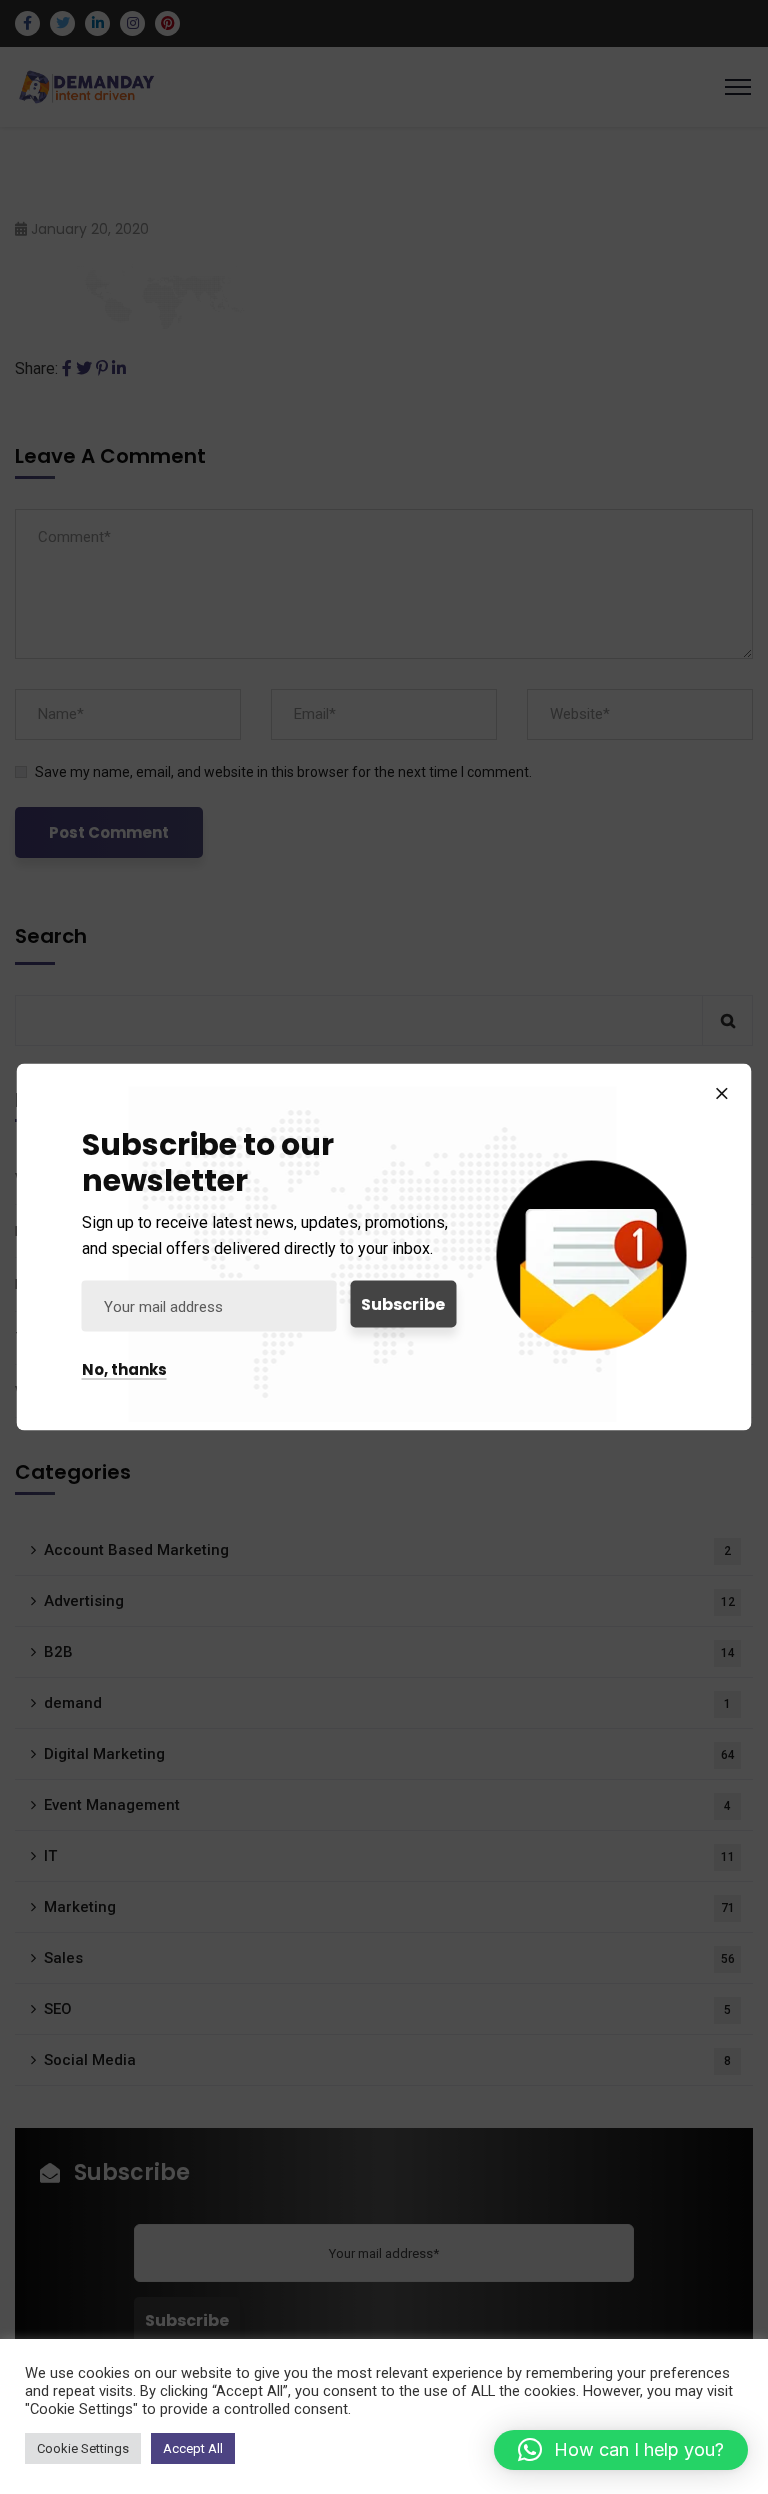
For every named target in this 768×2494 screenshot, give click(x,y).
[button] (621, 2450)
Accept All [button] (193, 2448)
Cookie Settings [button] (83, 2448)
